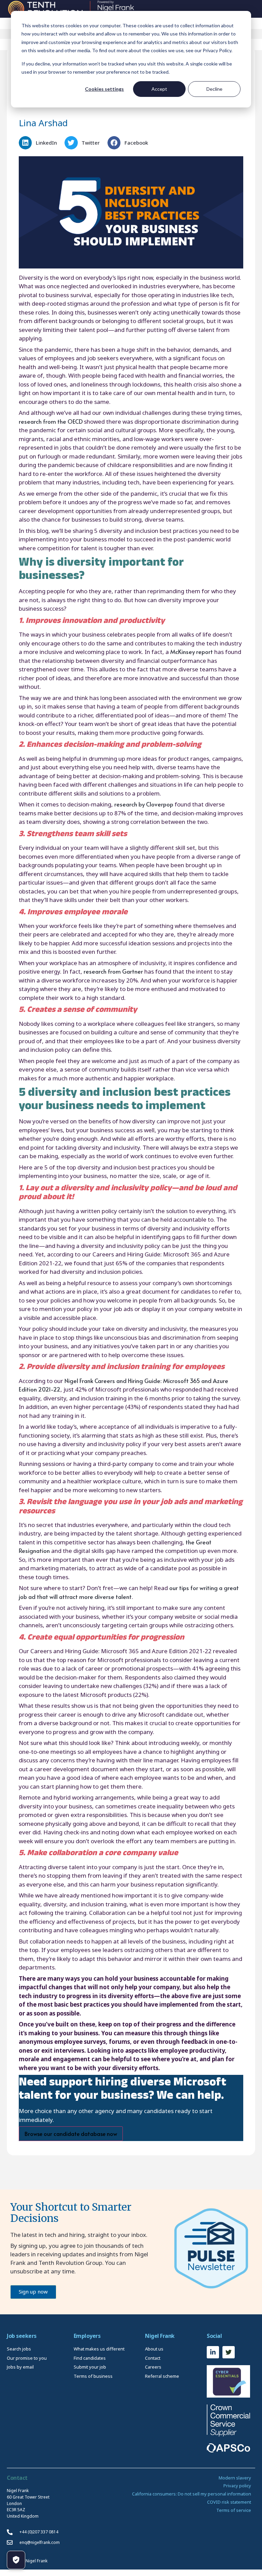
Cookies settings (104, 89)
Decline (214, 89)
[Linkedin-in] (213, 2352)
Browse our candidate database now (71, 2134)
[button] (40, 143)
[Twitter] (229, 2352)
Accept (159, 89)
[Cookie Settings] (16, 2560)
